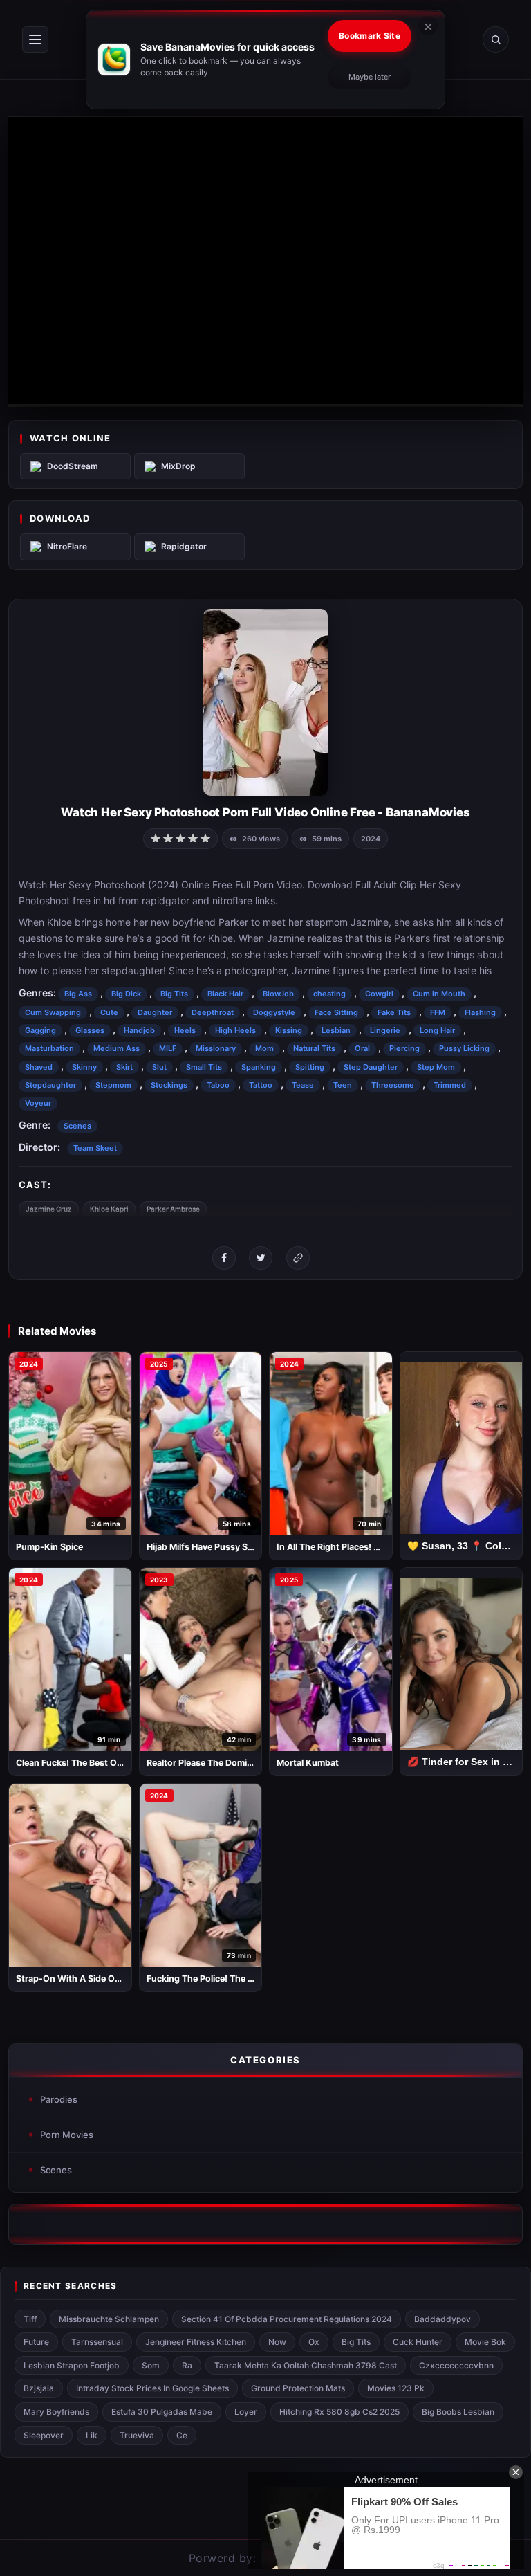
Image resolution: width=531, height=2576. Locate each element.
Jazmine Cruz (49, 1209)
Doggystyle (274, 1012)
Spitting (310, 1067)
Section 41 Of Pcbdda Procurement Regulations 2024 (287, 2319)
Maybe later (370, 77)
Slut (159, 1067)
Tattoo (261, 1085)
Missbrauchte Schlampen (109, 2319)
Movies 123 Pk (396, 2388)
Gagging (40, 1030)
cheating (329, 994)
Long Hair (437, 1030)
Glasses (90, 1030)
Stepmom (113, 1085)
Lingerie (385, 1030)
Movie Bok (485, 2342)
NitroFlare (67, 546)
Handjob (139, 1030)
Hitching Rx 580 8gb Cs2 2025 (339, 2412)
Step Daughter (371, 1067)
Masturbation (49, 1048)
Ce (182, 2435)
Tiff (30, 2319)
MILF (168, 1048)
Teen (343, 1085)
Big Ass (78, 994)
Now (277, 2342)
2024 (371, 839)
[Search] (496, 39)
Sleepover (44, 2435)
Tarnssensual (97, 2342)
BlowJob (278, 994)
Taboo (218, 1085)
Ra (187, 2365)
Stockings (169, 1085)
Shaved (39, 1067)
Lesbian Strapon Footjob (72, 2365)
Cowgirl (379, 994)
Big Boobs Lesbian (458, 2412)
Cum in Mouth (439, 994)
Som (151, 2365)
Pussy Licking (464, 1048)
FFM (438, 1012)
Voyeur (38, 1103)
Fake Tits (394, 1012)
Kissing (289, 1030)
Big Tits (174, 994)
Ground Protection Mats (298, 2388)
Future (36, 2342)
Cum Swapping (53, 1012)
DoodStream (73, 466)
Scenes (77, 1126)
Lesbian (336, 1030)
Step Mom (436, 1067)
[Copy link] (298, 1258)
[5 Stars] (205, 837)
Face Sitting (336, 1012)
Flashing (480, 1012)
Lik (92, 2435)
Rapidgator (184, 546)
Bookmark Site (370, 36)
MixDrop (178, 466)
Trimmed (450, 1085)
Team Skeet (95, 1148)
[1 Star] (156, 837)
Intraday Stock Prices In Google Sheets (152, 2388)
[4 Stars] (193, 837)
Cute (109, 1012)
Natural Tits (314, 1048)
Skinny (84, 1067)
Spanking (259, 1067)
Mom (264, 1048)
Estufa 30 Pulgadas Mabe (162, 2412)
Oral (362, 1048)
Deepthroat (213, 1012)
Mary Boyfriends (56, 2412)
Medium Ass (117, 1048)
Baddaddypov (442, 2319)
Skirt (124, 1067)
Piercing (404, 1048)
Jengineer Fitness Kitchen (196, 2342)
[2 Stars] (168, 837)
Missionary (216, 1048)
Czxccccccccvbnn (456, 2365)
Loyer (246, 2412)
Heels (185, 1030)
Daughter (155, 1012)
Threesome (393, 1085)
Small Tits (204, 1067)
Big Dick (126, 994)
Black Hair (225, 994)
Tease (303, 1085)
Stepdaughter (50, 1085)
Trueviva (137, 2435)
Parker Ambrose (173, 1209)
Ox (314, 2342)
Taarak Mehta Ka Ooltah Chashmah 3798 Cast (306, 2365)
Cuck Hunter (418, 2342)
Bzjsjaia (39, 2388)
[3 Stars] (180, 837)
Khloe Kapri (109, 1209)
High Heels (235, 1030)
